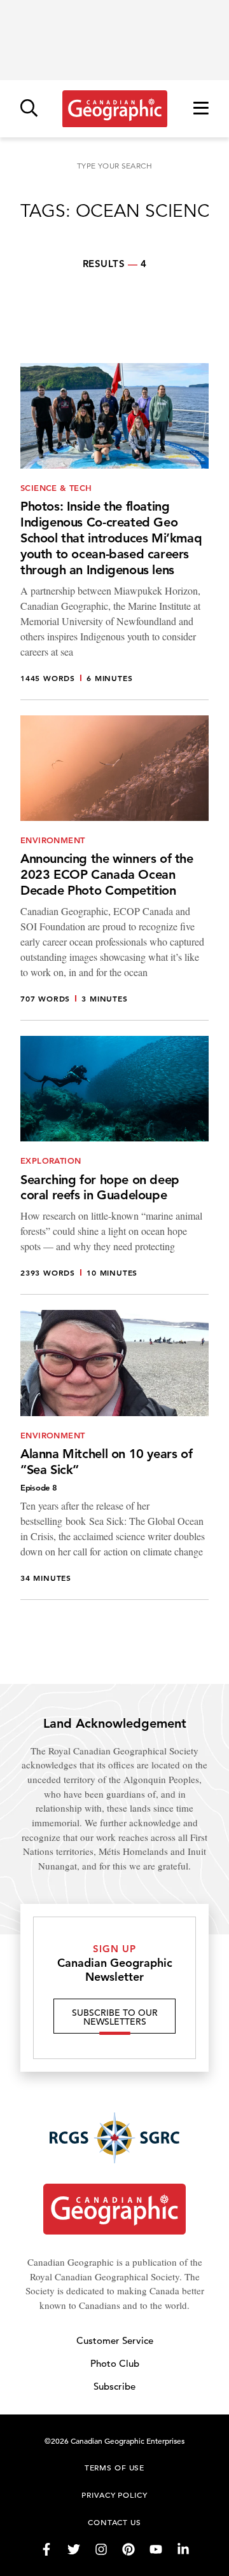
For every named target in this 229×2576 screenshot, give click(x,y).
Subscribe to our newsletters (115, 2017)
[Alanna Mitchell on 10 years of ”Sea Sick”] (114, 1455)
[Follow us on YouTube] (156, 2549)
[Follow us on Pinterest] (128, 2549)
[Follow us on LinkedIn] (183, 2549)
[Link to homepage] (115, 109)
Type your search (114, 166)
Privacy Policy (114, 2495)
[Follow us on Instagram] (101, 2549)
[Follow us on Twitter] (74, 2549)
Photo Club (115, 2363)
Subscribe (114, 2386)
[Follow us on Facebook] (46, 2549)
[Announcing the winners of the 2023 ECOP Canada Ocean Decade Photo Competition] (114, 868)
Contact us (114, 2522)
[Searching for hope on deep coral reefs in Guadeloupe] (114, 1165)
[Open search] (29, 109)
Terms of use (114, 2467)
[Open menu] (201, 109)
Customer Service (115, 2340)
